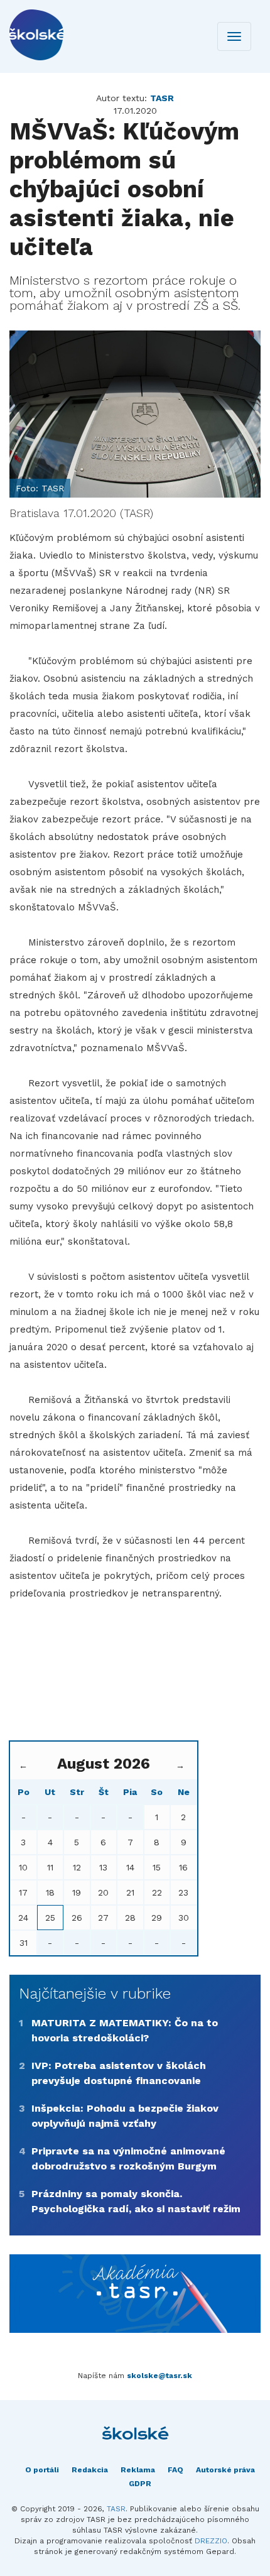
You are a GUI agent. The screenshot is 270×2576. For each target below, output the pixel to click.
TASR (116, 2509)
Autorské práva (225, 2470)
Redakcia (90, 2470)
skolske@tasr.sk (159, 2376)
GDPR (140, 2484)
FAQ (175, 2470)
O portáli (42, 2470)
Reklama (138, 2470)
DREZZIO (211, 2541)
